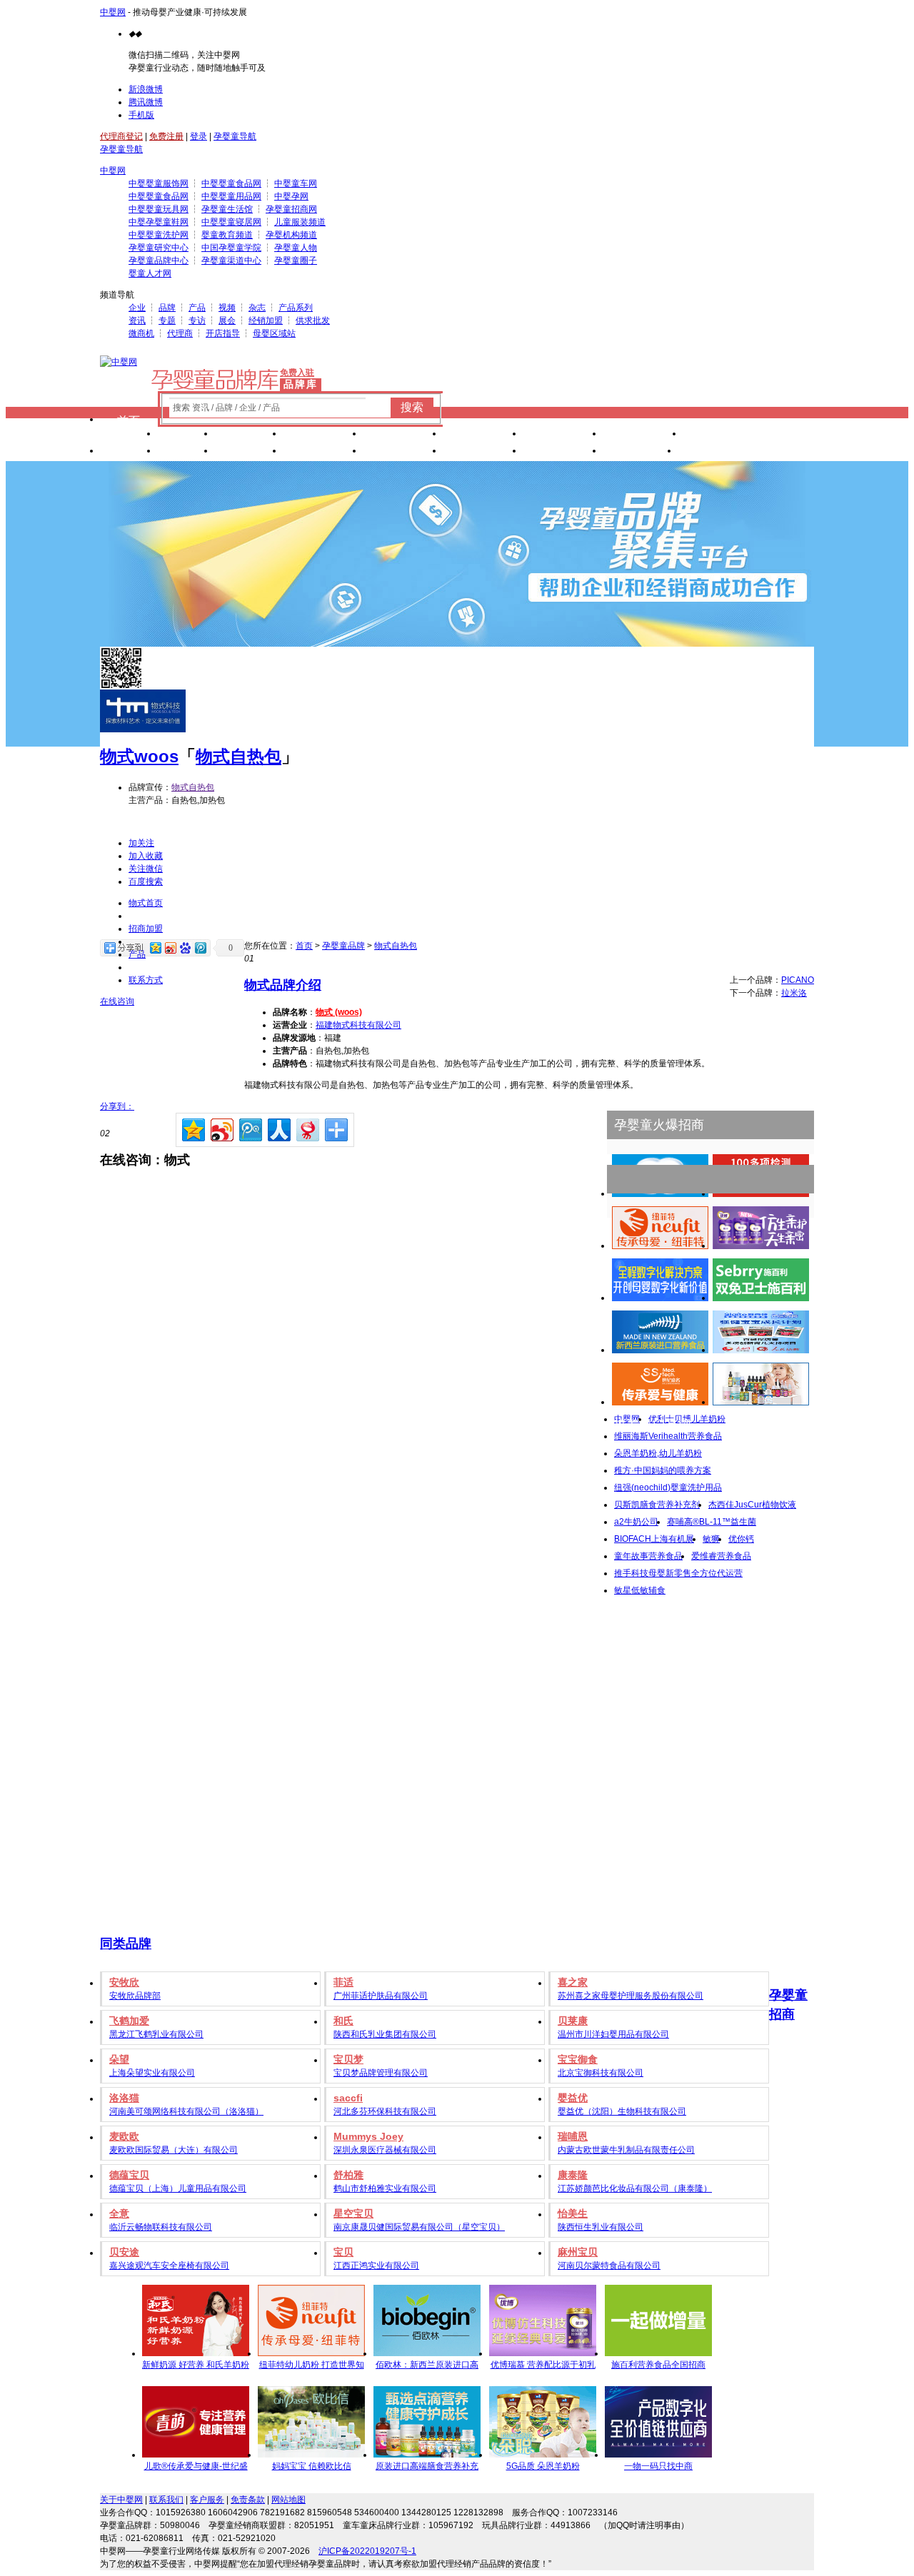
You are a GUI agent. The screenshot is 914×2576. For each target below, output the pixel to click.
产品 (197, 308)
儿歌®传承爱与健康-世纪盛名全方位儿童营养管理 (196, 2468)
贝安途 (124, 2252)
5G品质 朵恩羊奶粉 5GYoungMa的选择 (543, 2468)
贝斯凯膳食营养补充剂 (657, 1505)
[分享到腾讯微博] (250, 1128)
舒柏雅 (348, 2175)
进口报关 (643, 435)
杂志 (257, 308)
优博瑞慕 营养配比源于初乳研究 (543, 2367)
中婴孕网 (291, 196)
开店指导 (223, 333)
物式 (117, 756)
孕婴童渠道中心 (231, 261)
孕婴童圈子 (296, 261)
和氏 (343, 2021)
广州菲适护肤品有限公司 (381, 1996)
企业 (137, 308)
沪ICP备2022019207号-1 (367, 2551)
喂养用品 (403, 452)
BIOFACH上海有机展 (654, 1539)
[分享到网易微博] (307, 1128)
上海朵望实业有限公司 (152, 2073)
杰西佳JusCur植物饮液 (752, 1505)
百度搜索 (146, 882)
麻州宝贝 (578, 2252)
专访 (197, 320)
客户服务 (207, 2500)
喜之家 (573, 1982)
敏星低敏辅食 (640, 1590)
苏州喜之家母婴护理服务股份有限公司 (631, 1996)
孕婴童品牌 (343, 946)
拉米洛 (794, 993)
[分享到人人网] (278, 1128)
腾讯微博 (146, 102)
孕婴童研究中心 (159, 248)
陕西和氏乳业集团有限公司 (385, 2034)
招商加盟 (146, 929)
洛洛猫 (124, 2098)
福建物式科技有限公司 (358, 1025)
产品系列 (296, 308)
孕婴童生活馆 (227, 209)
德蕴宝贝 (129, 2175)
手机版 (141, 115)
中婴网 (113, 12)
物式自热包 (238, 756)
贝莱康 (573, 2021)
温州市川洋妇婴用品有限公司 (613, 2034)
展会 (227, 320)
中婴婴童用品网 (231, 196)
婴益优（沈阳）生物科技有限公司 (622, 2111)
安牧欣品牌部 (135, 1996)
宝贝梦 (348, 2059)
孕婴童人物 (296, 248)
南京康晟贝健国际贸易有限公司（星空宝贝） (419, 2227)
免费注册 (166, 136)
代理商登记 (121, 136)
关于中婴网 (121, 2500)
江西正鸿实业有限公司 (376, 2266)
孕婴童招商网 (291, 209)
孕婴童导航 (235, 136)
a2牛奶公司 (636, 1522)
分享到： (117, 1106)
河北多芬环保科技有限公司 (385, 2111)
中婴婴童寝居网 (231, 222)
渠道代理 (718, 452)
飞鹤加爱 (129, 2021)
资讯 (137, 320)
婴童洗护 (323, 435)
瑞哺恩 (573, 2136)
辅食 (186, 452)
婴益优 (573, 2098)
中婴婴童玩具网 (159, 209)
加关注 (141, 843)
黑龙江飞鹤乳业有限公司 (156, 2034)
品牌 (167, 308)
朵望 (119, 2059)
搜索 (412, 407)
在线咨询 (117, 1001)
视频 (227, 308)
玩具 (129, 452)
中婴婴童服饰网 (159, 183)
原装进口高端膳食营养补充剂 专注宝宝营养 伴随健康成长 (427, 2468)
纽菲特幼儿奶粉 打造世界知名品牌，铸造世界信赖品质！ (312, 2367)
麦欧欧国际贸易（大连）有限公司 (174, 2150)
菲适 (343, 1982)
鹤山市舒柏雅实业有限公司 (385, 2188)
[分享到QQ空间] (192, 1128)
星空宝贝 (353, 2213)
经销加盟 (266, 320)
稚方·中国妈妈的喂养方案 (663, 1470)
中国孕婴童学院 (231, 248)
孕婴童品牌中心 (159, 261)
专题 (167, 320)
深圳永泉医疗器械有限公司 (385, 2150)
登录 (199, 136)
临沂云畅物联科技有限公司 (161, 2227)
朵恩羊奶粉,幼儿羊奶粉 (658, 1453)
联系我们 (166, 2500)
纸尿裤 (248, 435)
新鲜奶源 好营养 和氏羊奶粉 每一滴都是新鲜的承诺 (196, 2367)
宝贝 (343, 2252)
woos (156, 756)
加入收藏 (146, 856)
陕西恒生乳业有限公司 (601, 2227)
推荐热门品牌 (653, 1425)
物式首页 (146, 903)
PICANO (798, 980)
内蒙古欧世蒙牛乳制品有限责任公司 (626, 2150)
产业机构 (723, 435)
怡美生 (573, 2213)
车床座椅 (483, 435)
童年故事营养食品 (648, 1556)
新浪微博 (146, 89)
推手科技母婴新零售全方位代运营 (678, 1573)
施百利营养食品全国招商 (658, 2365)
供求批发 (313, 320)
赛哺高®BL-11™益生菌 (712, 1522)
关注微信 (146, 869)
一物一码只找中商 (658, 2466)
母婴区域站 (274, 333)
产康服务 (563, 435)
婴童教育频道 (227, 235)
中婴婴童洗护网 (159, 235)
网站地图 (288, 2500)
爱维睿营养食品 (721, 1556)
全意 (119, 2213)
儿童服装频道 (300, 222)
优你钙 (741, 1539)
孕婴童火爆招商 (659, 1125)
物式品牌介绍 (283, 985)
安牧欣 (124, 1982)
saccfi (348, 2098)
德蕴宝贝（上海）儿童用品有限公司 (178, 2188)
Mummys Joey (368, 2136)
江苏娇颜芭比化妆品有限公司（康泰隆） (635, 2188)
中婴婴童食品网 (231, 183)
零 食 (248, 452)
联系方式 (146, 980)
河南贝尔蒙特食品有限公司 (609, 2266)
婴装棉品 (403, 435)
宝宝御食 (578, 2059)
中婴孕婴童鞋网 (159, 222)
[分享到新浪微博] (221, 1128)
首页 (129, 421)
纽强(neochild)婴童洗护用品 (668, 1487)
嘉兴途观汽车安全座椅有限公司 (169, 2266)
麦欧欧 (124, 2136)
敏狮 (711, 1539)
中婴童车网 (296, 183)
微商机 (141, 333)
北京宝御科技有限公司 (601, 2073)
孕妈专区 (563, 452)
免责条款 (248, 2500)
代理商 (180, 333)
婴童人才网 (150, 273)
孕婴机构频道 (291, 235)
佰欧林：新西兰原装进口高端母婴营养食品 (427, 2367)
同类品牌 (126, 1944)
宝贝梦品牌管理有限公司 (381, 2073)
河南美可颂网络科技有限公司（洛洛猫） (186, 2111)
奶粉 (186, 435)
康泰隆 (573, 2175)
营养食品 (323, 452)
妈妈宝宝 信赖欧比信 (312, 2466)
